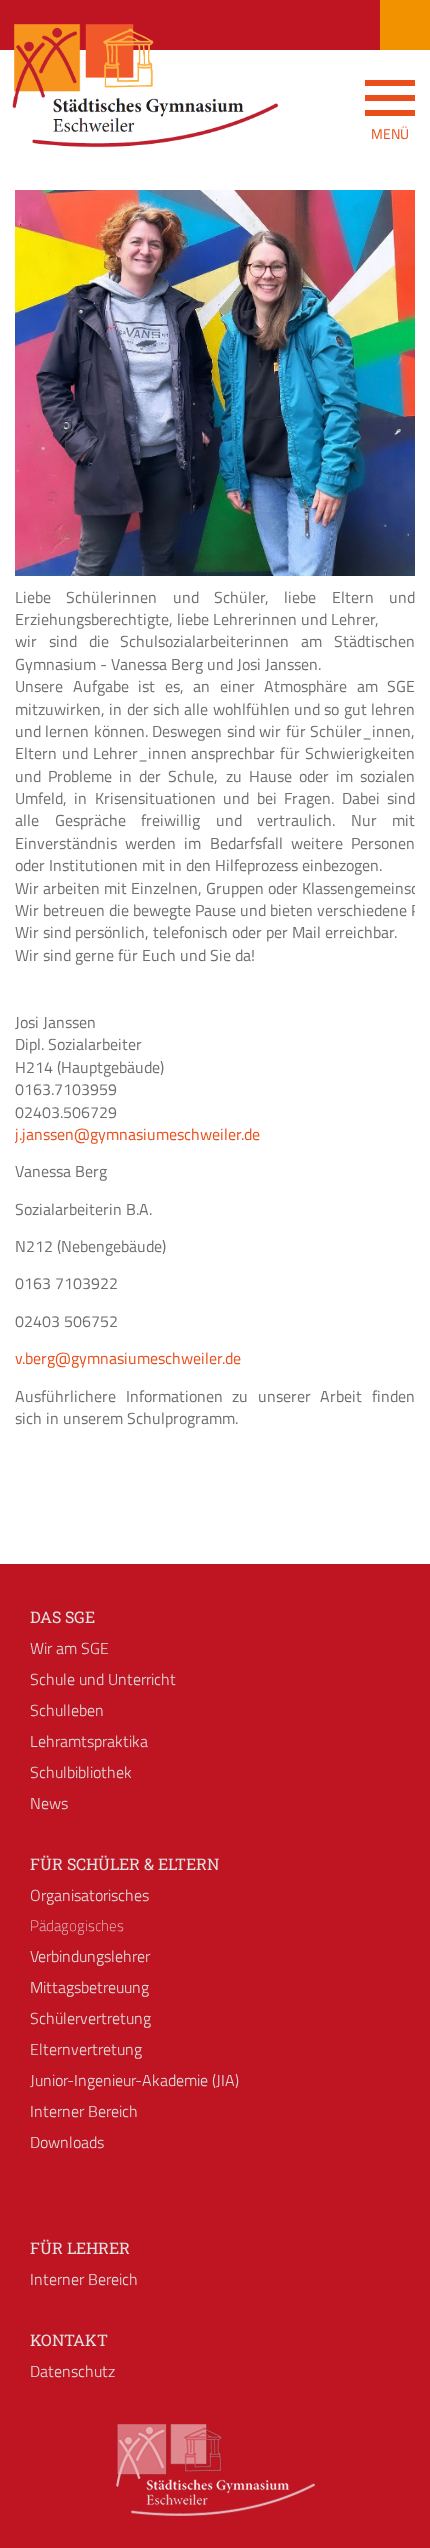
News (49, 1803)
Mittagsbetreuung (89, 1987)
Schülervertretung (90, 2018)
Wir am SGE (69, 1648)
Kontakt (69, 2339)
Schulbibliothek (81, 1772)
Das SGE (62, 1616)
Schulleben (67, 1710)
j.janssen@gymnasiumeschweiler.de (137, 1134)
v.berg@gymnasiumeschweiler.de (128, 1358)
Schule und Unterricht (103, 1679)
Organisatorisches (89, 1895)
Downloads (67, 2142)
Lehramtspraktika (89, 1741)
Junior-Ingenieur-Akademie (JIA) (134, 2080)
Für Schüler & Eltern (124, 1863)
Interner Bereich (84, 2111)
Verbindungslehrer (90, 1956)
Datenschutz (72, 2371)
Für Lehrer (80, 2247)
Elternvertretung (86, 2049)
